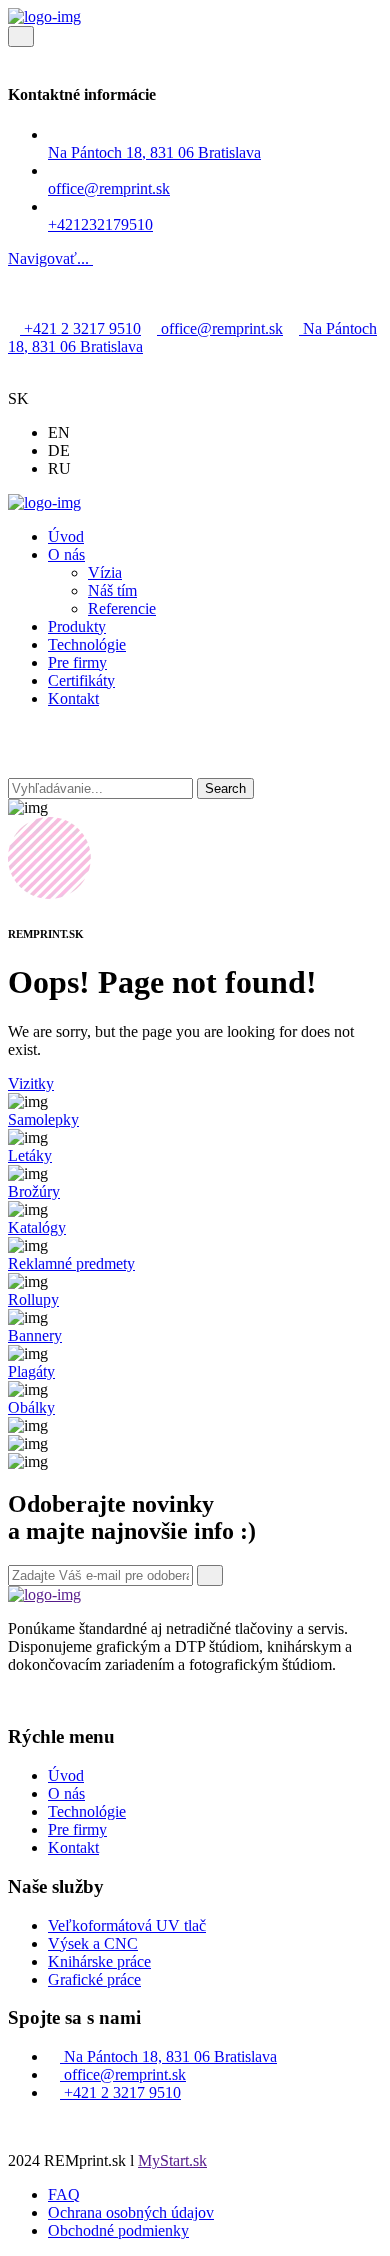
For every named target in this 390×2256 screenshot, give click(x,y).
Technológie (87, 644)
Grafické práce (94, 1979)
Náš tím (112, 590)
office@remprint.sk (220, 328)
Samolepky (43, 1119)
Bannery (35, 1335)
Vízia (105, 572)
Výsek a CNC (93, 1943)
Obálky (31, 1407)
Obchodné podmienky (118, 2230)
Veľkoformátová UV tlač (127, 1925)
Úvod (66, 536)
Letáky (30, 1155)
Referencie (122, 608)
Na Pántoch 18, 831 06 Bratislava (154, 152)
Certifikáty (81, 680)
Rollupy (33, 1299)
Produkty (77, 626)
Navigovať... (50, 258)
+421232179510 (100, 224)
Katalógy (37, 1227)
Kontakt (73, 698)
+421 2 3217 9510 (80, 328)
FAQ (64, 2194)
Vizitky (31, 1083)
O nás (66, 554)
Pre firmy (77, 662)
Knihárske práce (99, 1961)
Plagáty (31, 1371)
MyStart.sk (172, 2160)
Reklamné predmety (71, 1263)
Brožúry (34, 1191)
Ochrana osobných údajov (131, 2212)
